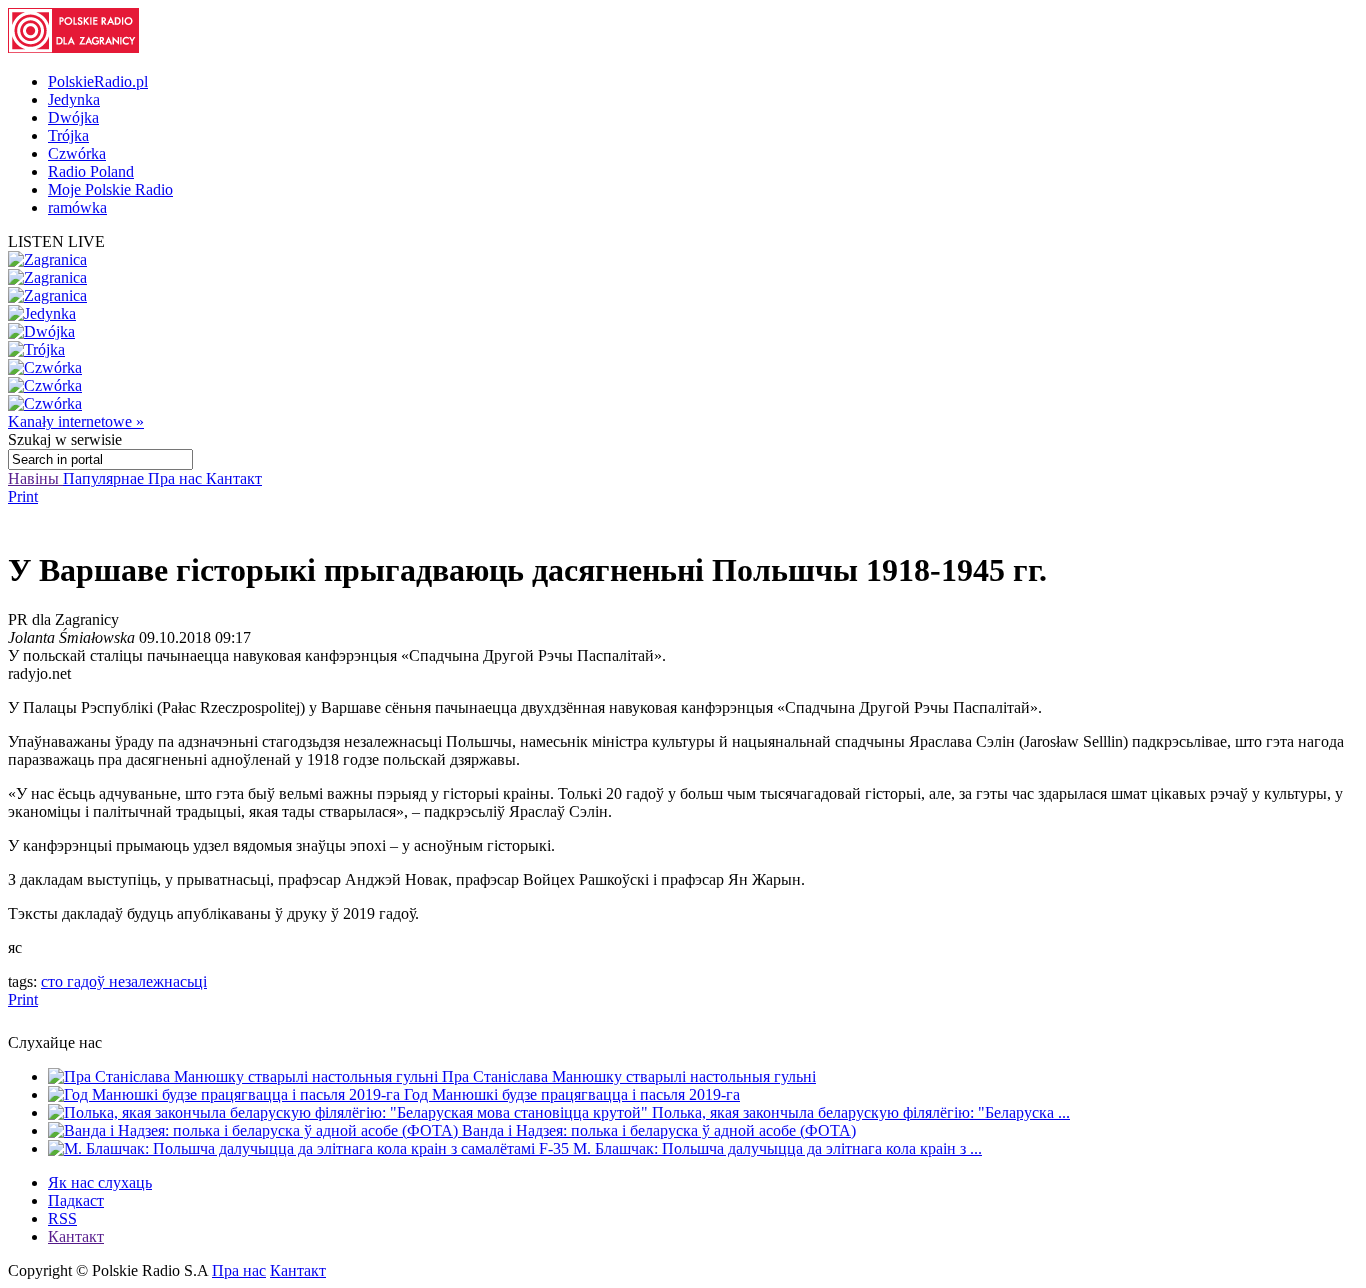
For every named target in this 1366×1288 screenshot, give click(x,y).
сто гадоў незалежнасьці (124, 981)
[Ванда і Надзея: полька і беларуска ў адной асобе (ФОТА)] (255, 1130)
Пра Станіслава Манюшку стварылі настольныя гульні (629, 1076)
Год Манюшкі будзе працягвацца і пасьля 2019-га (572, 1094)
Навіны (35, 478)
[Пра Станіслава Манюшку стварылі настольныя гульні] (245, 1076)
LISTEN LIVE (56, 241)
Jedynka (74, 99)
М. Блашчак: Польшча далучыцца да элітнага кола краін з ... (777, 1148)
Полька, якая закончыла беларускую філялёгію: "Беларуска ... (861, 1112)
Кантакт (234, 478)
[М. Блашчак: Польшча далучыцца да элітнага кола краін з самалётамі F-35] (310, 1148)
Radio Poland (91, 171)
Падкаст (76, 1200)
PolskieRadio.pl (98, 81)
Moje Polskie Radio (110, 189)
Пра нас (177, 478)
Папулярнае (105, 478)
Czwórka (77, 153)
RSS (62, 1218)
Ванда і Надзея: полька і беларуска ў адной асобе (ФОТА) (659, 1130)
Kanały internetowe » (76, 421)
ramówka (77, 207)
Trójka (68, 135)
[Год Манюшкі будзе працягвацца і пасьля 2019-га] (226, 1094)
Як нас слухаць (100, 1182)
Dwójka (73, 117)
